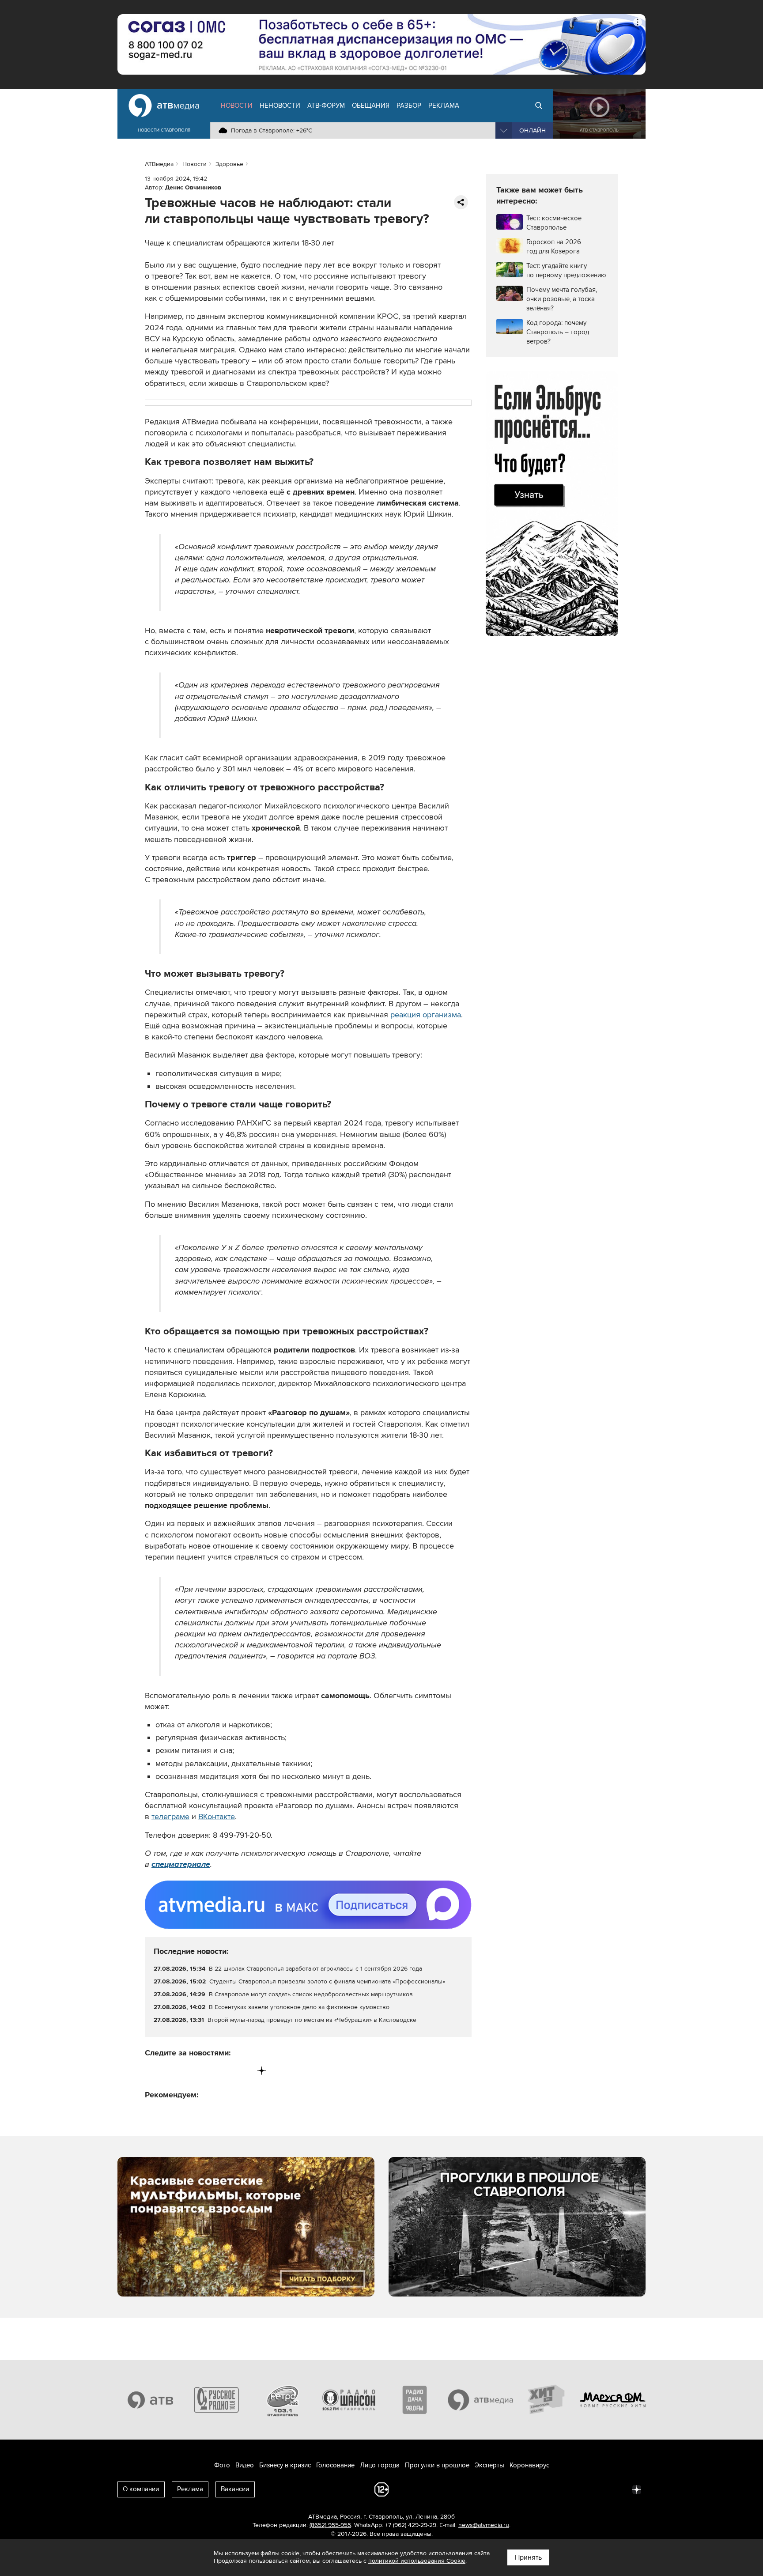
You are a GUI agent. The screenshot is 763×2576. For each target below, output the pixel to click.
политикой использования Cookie (417, 2561)
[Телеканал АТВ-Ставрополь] (151, 2400)
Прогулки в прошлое (437, 2465)
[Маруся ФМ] (613, 2400)
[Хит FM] (547, 2400)
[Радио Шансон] (349, 2400)
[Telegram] (170, 2071)
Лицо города (380, 2465)
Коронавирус (529, 2465)
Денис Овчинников (193, 187)
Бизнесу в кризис (285, 2465)
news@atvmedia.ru (484, 2525)
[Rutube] (244, 2071)
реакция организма (426, 1015)
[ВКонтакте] (152, 2071)
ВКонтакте (217, 1817)
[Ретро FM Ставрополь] (283, 2400)
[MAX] (207, 2071)
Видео (245, 2465)
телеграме (170, 1817)
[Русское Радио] (217, 2400)
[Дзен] (262, 2071)
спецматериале (181, 1864)
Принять (528, 2557)
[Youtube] (225, 2071)
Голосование (335, 2465)
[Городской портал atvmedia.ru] (481, 2400)
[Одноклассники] (189, 2071)
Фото (222, 2465)
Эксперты (489, 2465)
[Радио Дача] (415, 2400)
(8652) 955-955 (330, 2525)
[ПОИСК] (539, 106)
